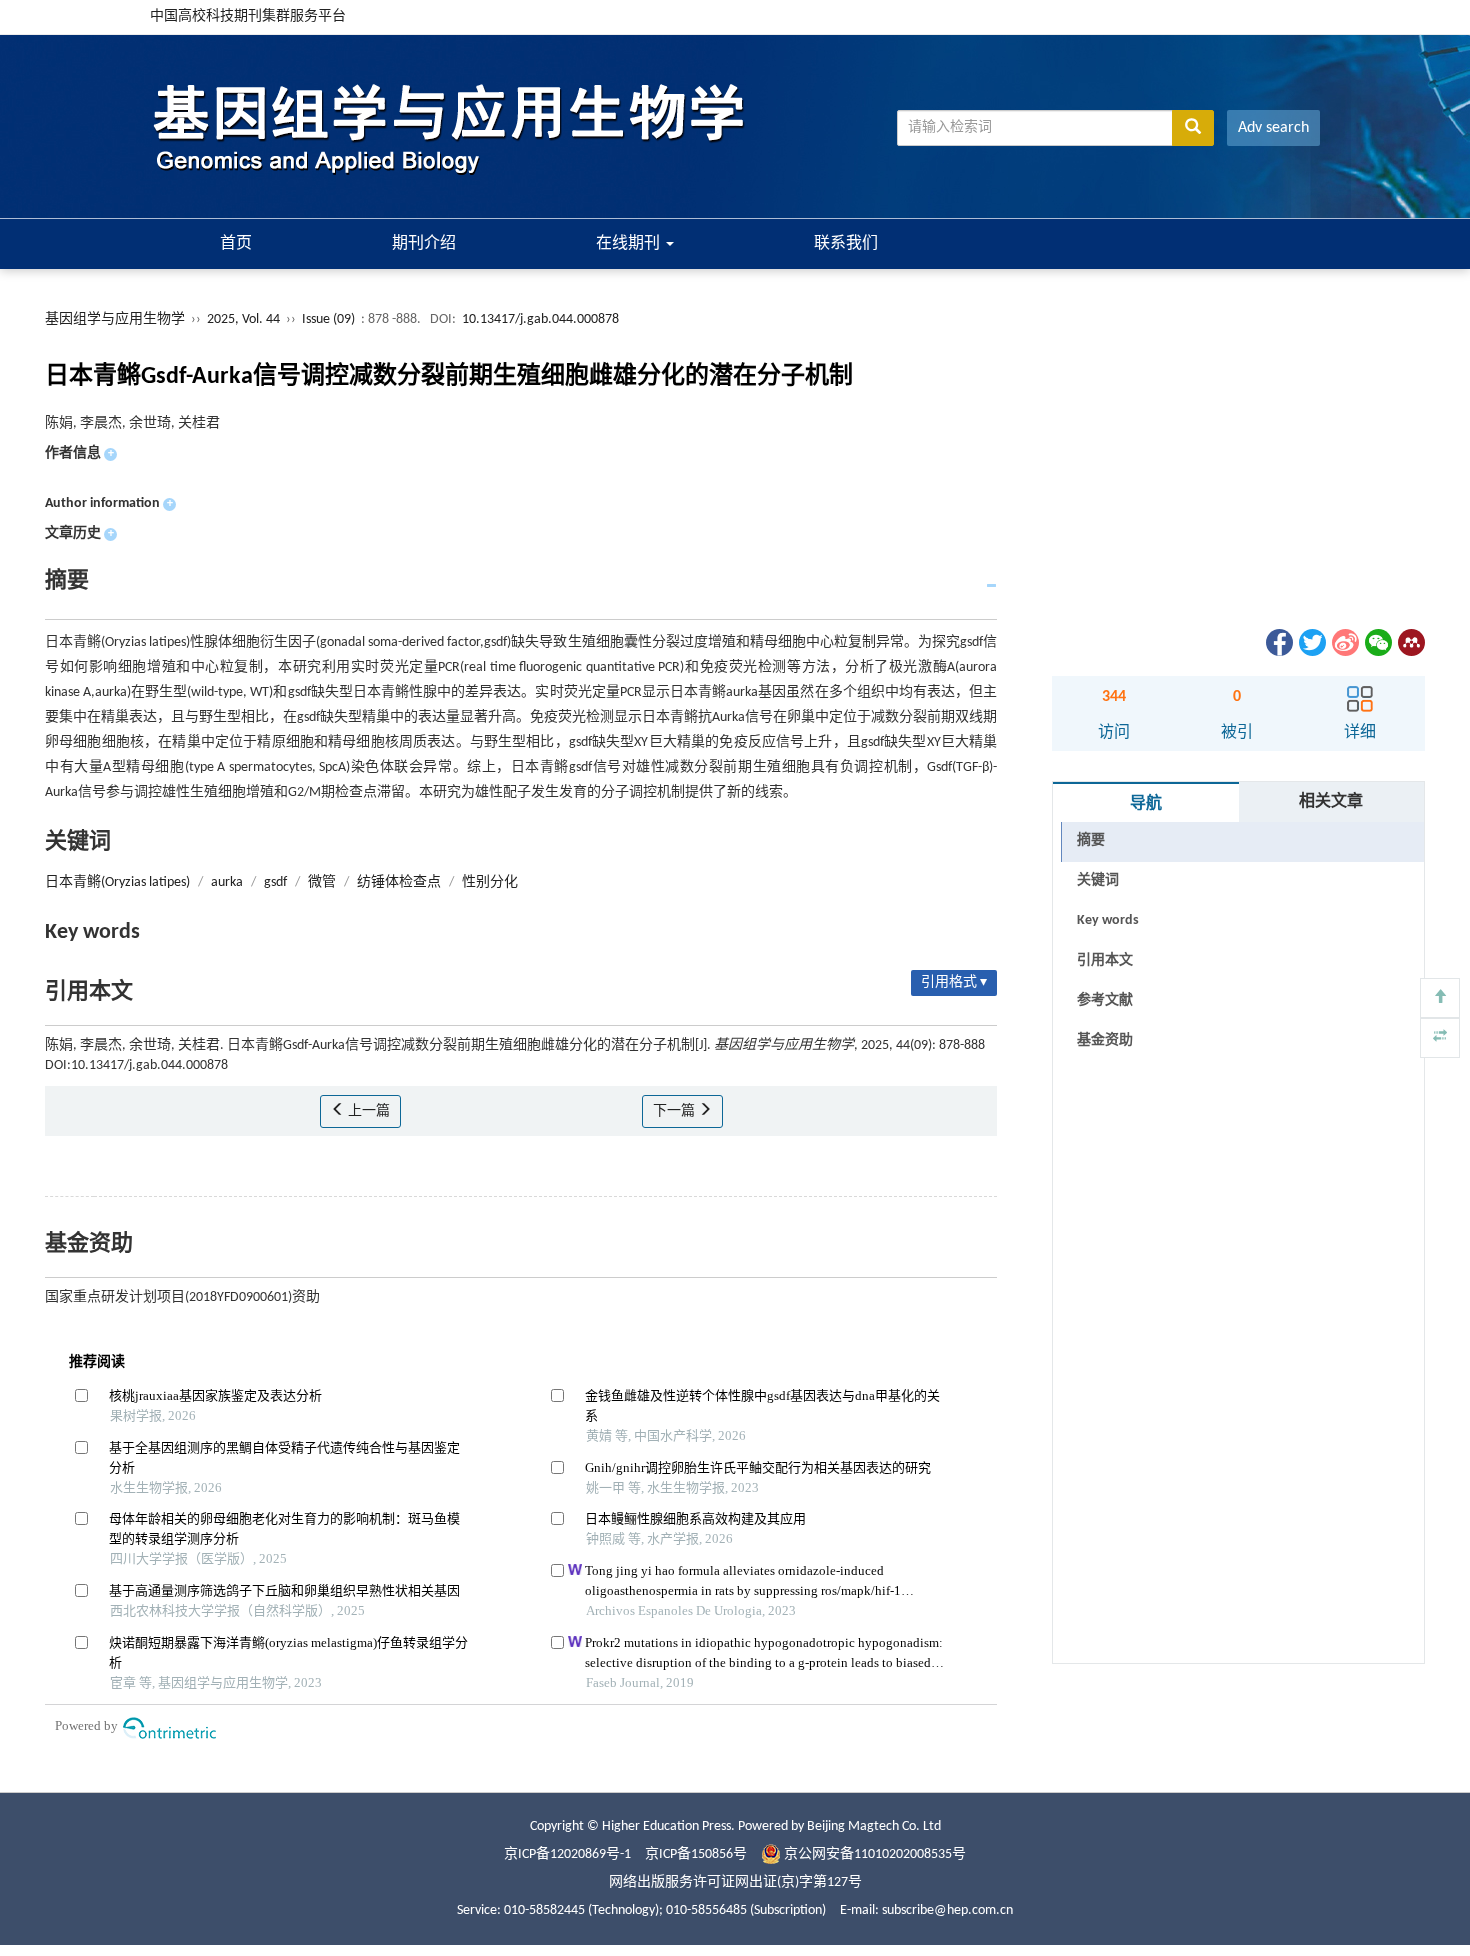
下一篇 (675, 1111)
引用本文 (1105, 960)
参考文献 (1105, 1000)
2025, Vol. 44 (245, 319)
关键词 (1098, 880)
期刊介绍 (424, 244)
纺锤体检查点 (399, 882)
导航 (1146, 804)
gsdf (275, 882)
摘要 (1091, 840)
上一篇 (367, 1111)
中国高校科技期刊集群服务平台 (248, 16)
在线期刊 (630, 244)
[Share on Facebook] (1278, 642)
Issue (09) (328, 319)
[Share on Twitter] (1311, 642)
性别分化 (490, 882)
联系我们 (846, 244)
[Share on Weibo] (1344, 642)
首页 (236, 244)
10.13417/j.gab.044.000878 (540, 319)
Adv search (1273, 128)
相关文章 (1331, 802)
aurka (227, 882)
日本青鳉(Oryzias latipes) (117, 882)
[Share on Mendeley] (1410, 642)
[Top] (1440, 998)
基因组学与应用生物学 (115, 319)
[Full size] (1440, 1038)
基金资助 (1105, 1040)
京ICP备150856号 (696, 1854)
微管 (322, 882)
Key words (1108, 920)
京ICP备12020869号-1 (567, 1854)
